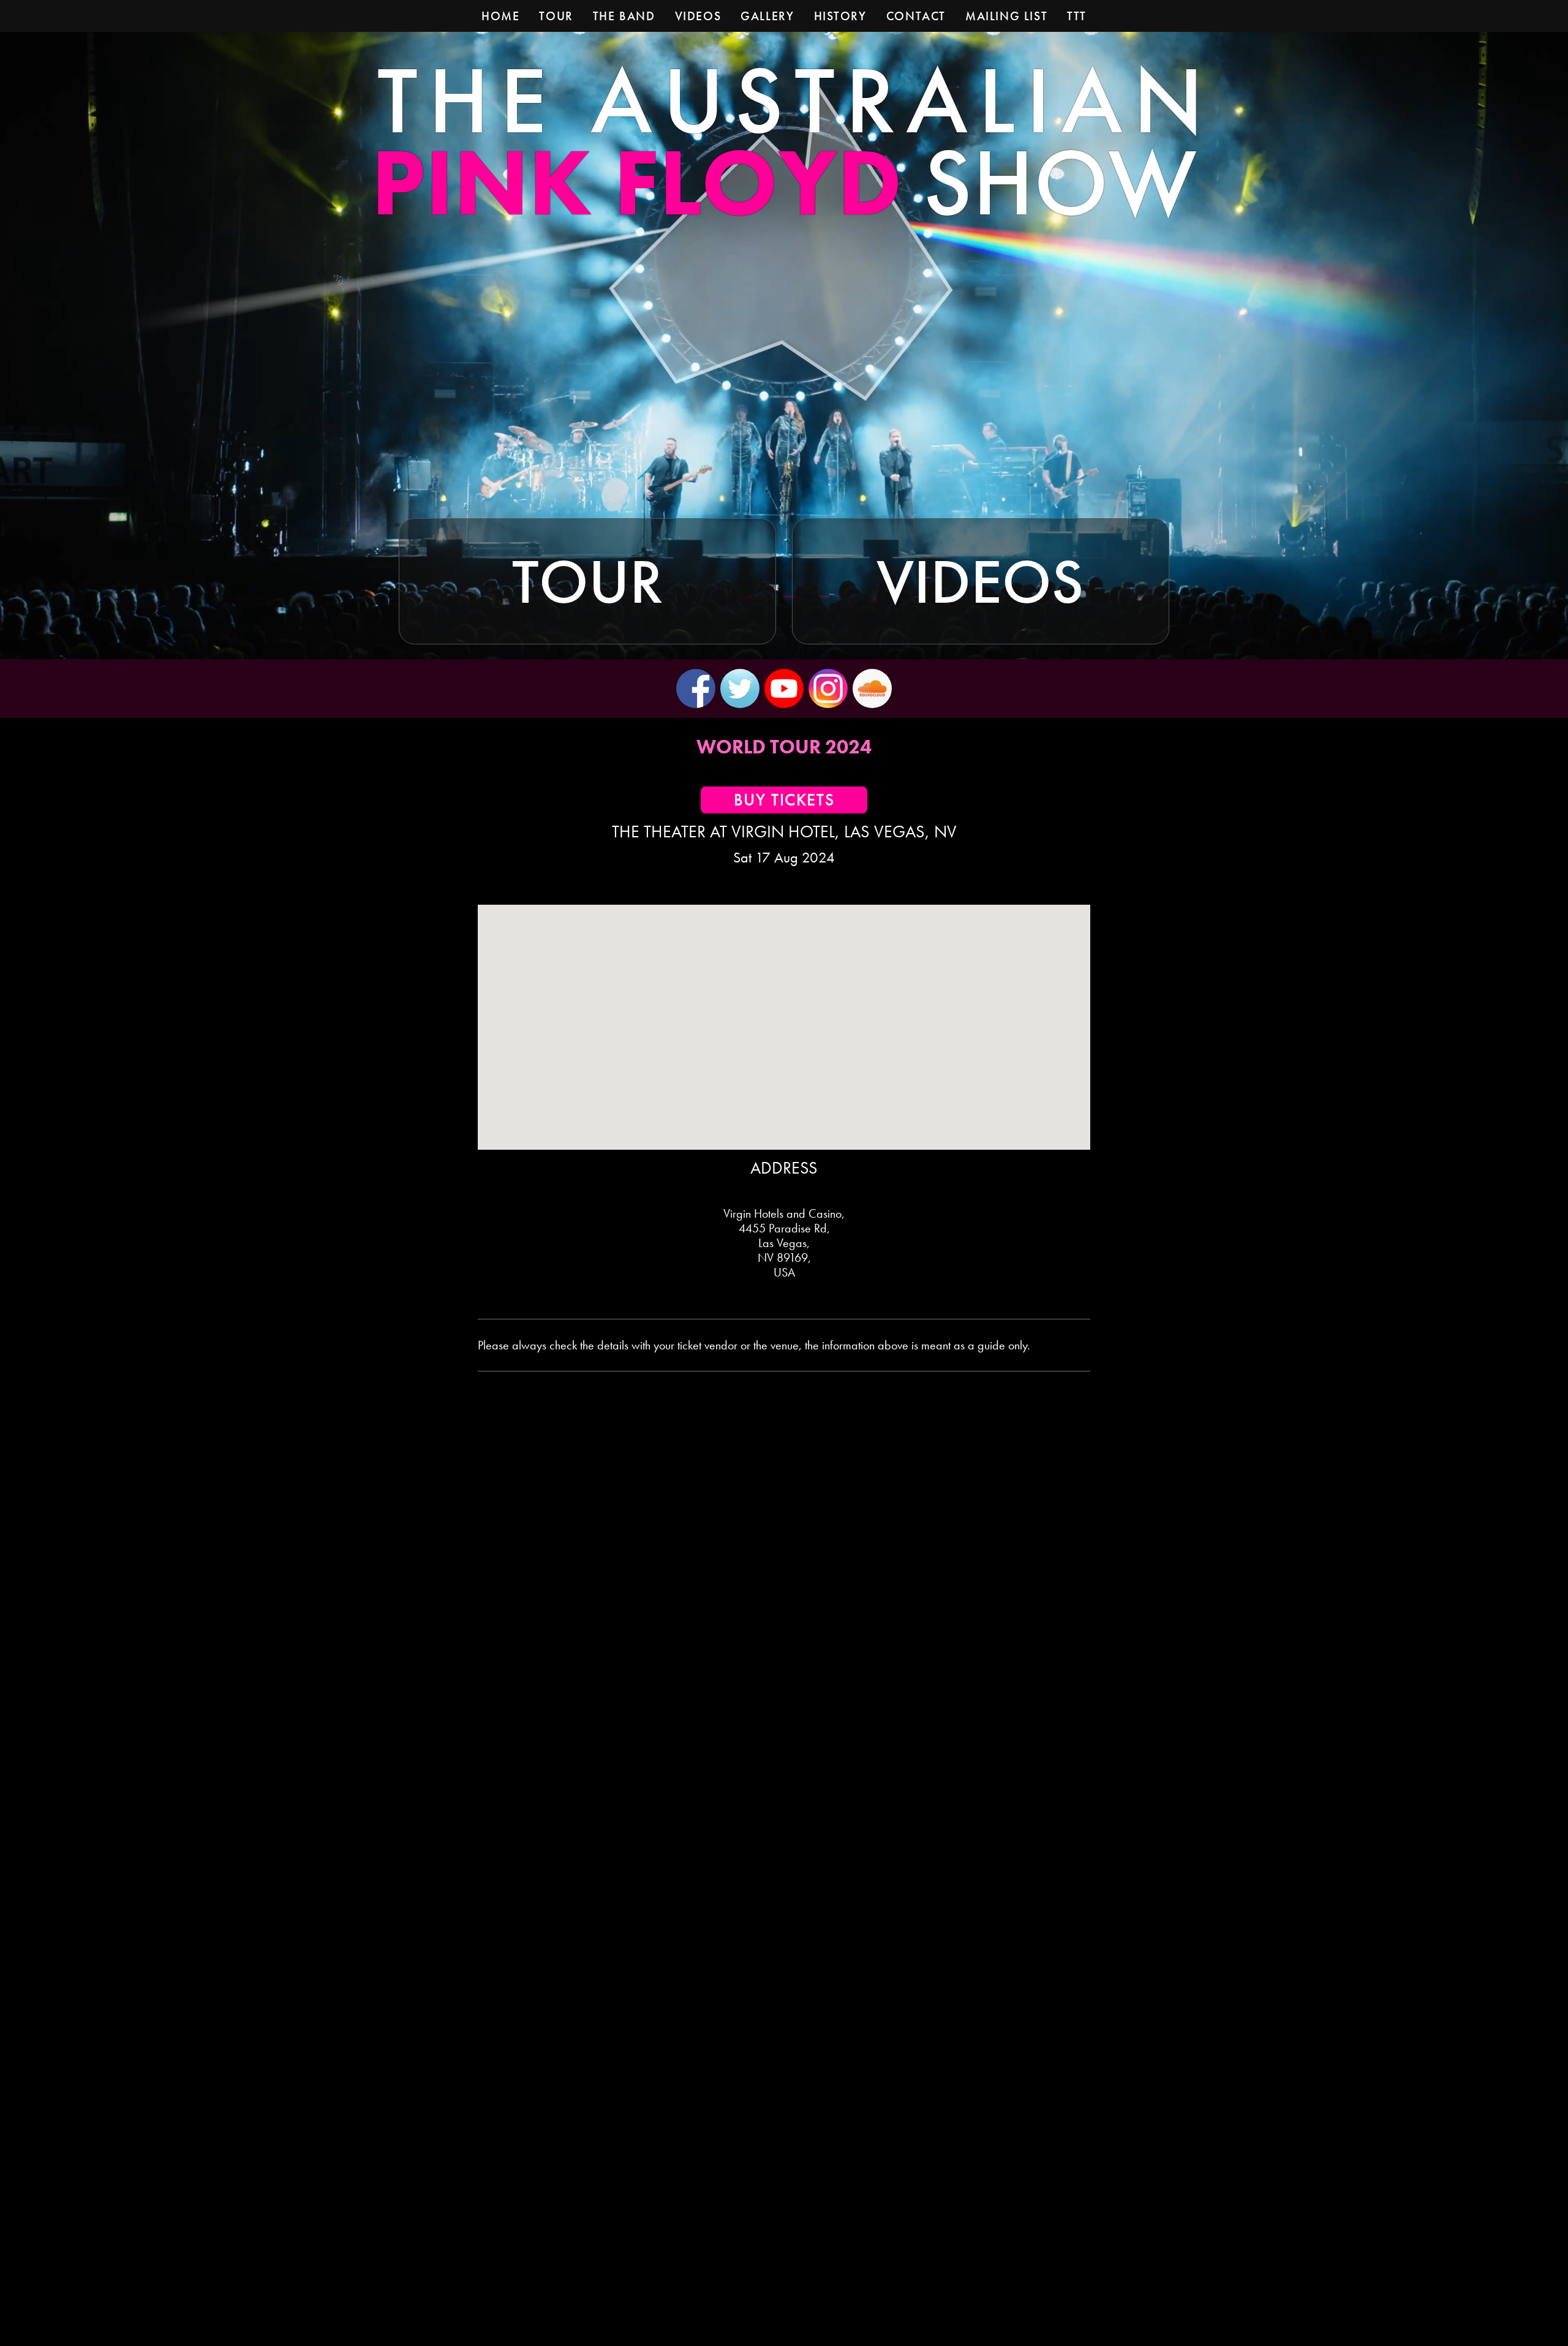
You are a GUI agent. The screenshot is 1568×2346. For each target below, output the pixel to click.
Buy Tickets (784, 800)
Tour (587, 581)
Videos (980, 581)
